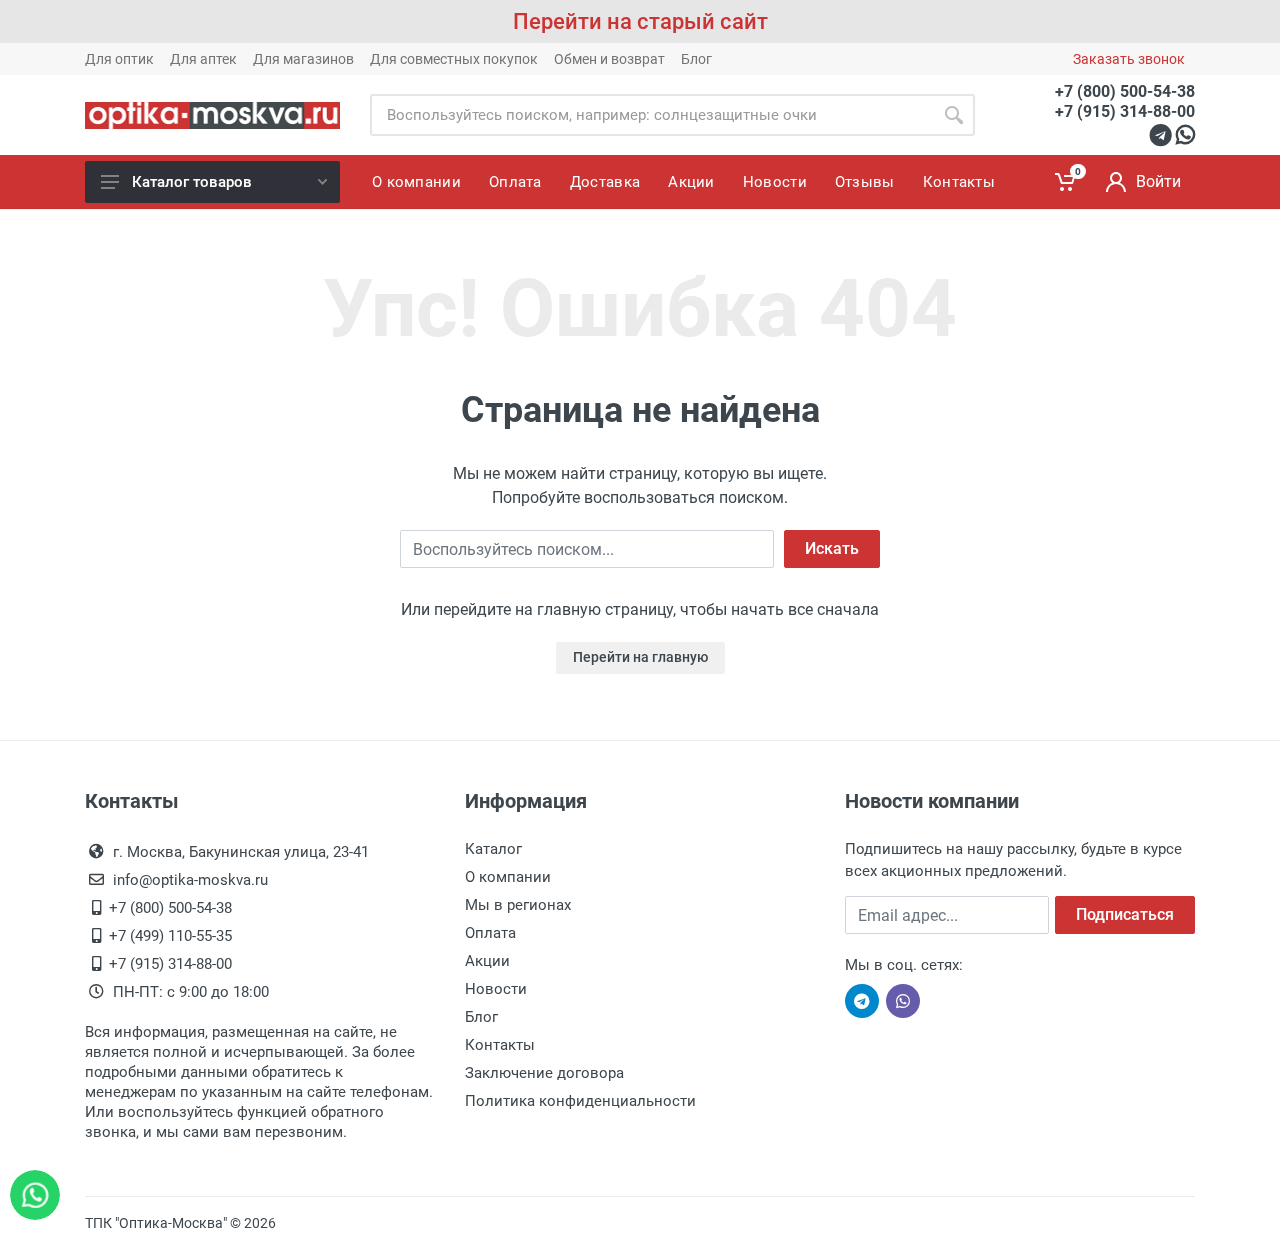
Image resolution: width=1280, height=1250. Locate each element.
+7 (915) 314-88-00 (1125, 111)
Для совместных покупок (454, 59)
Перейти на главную (640, 657)
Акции (487, 961)
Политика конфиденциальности (580, 1101)
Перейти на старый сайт (640, 21)
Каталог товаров (192, 182)
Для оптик (119, 59)
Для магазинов (303, 59)
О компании (508, 877)
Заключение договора (544, 1073)
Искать (832, 548)
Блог (696, 59)
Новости (496, 989)
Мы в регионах (518, 905)
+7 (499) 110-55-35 (170, 936)
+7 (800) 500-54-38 (1125, 91)
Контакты (500, 1045)
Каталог (493, 849)
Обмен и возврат (609, 59)
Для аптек (203, 59)
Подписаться (1125, 914)
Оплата (490, 933)
